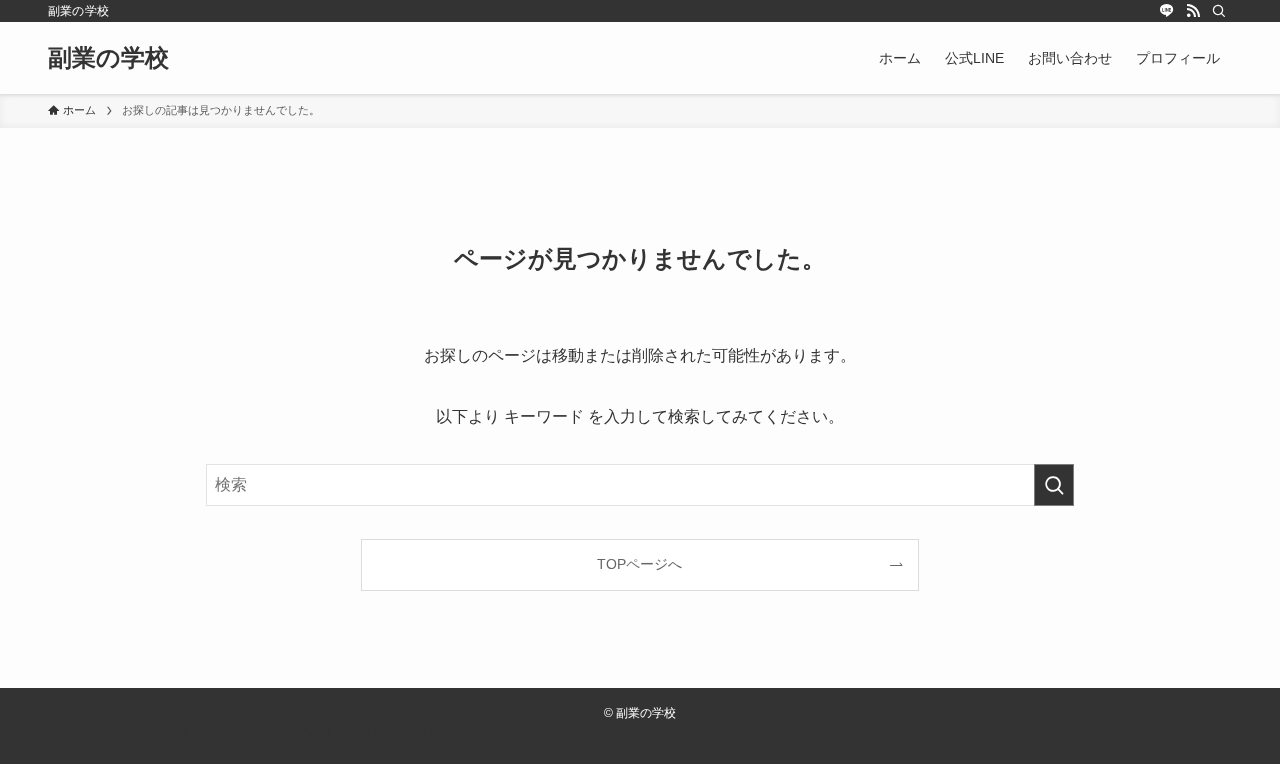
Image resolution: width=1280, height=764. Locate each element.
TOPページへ (639, 564)
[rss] (1193, 11)
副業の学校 (108, 58)
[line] (1167, 11)
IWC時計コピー (267, 735)
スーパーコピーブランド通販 (104, 735)
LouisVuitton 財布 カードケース (439, 735)
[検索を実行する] (1054, 485)
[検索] (1219, 11)
